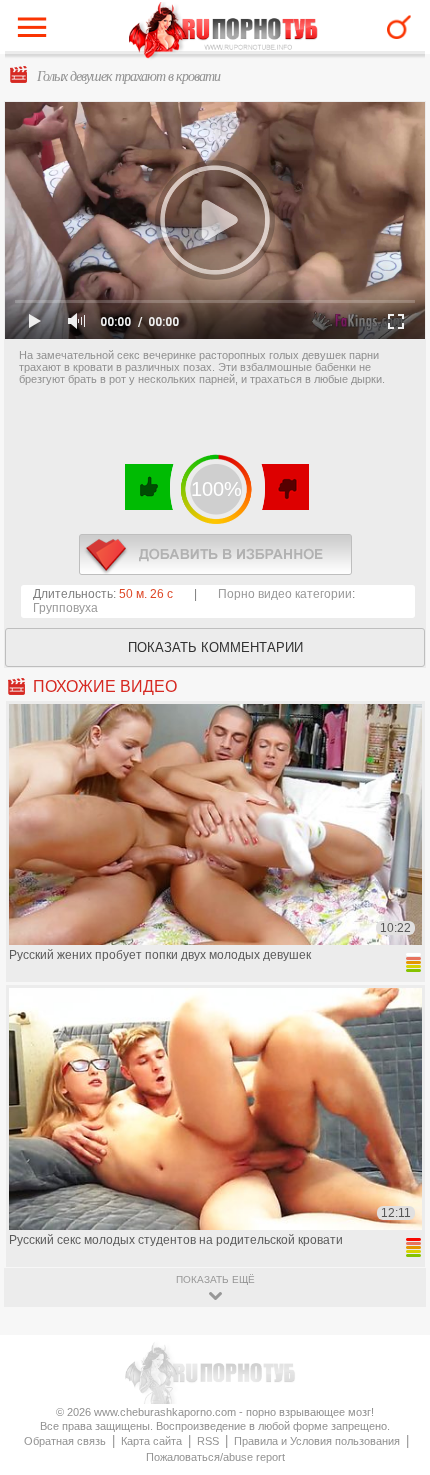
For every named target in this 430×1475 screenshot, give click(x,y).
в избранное (215, 554)
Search (399, 27)
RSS (208, 1441)
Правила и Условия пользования (317, 1441)
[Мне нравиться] (149, 487)
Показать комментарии (215, 647)
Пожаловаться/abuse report (215, 1457)
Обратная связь (65, 1441)
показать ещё (215, 1279)
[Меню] (37, 32)
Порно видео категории (285, 594)
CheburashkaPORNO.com (223, 31)
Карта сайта (151, 1441)
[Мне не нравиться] (284, 487)
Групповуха (65, 608)
